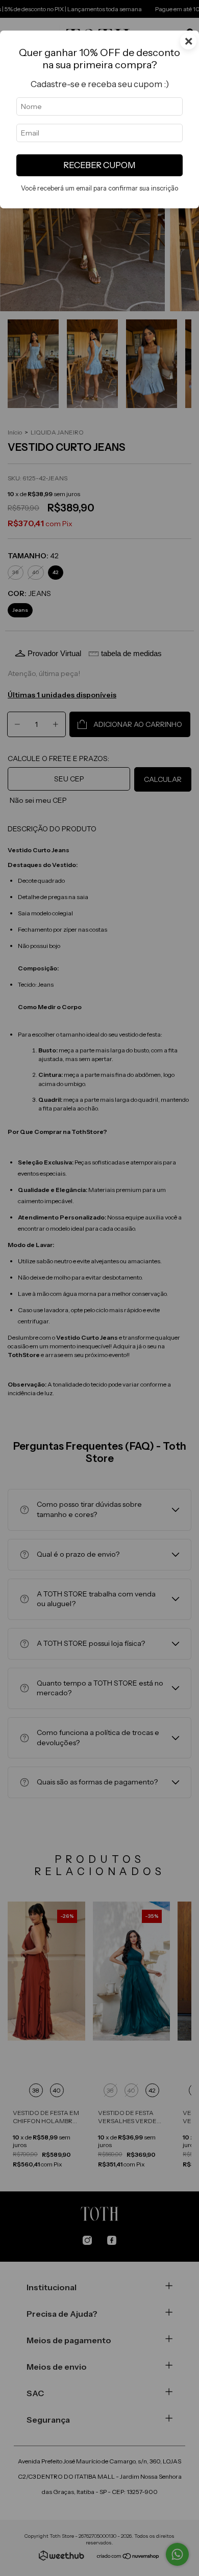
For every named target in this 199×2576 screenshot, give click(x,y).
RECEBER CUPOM (99, 165)
